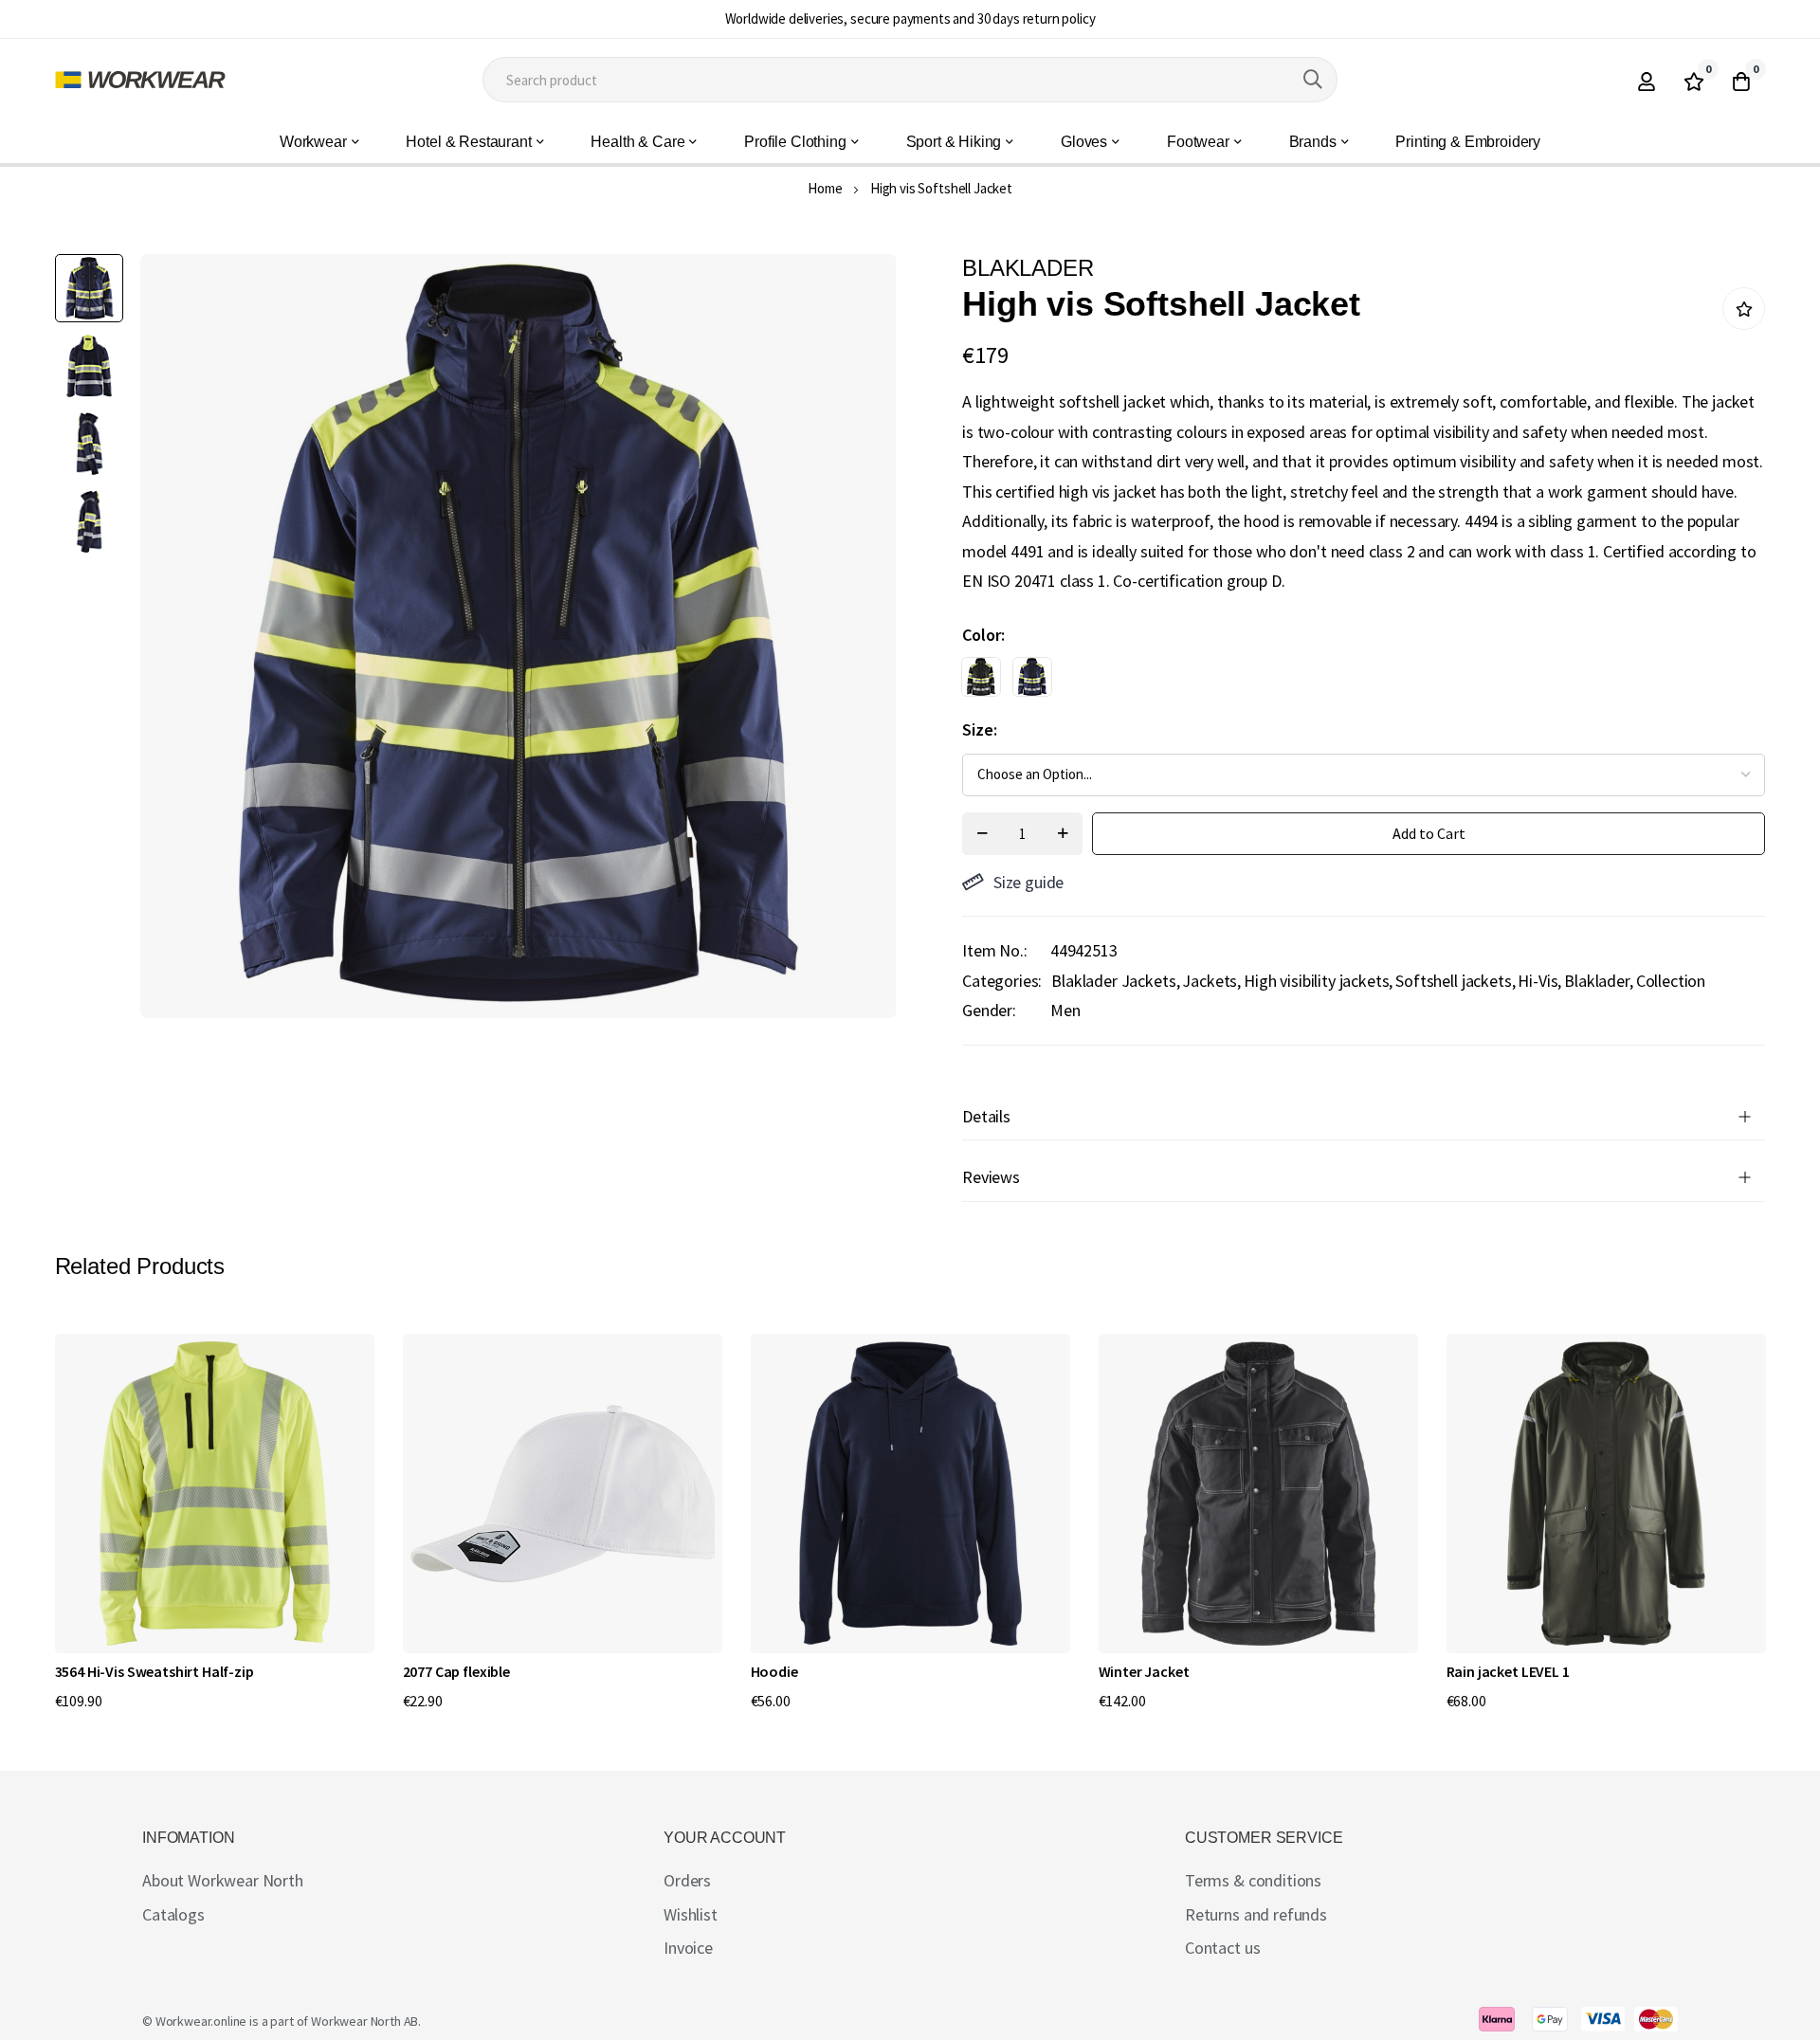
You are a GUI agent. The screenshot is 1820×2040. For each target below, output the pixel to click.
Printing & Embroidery (1468, 142)
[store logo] (140, 80)
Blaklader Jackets (1113, 981)
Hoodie (774, 1671)
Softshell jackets (1453, 981)
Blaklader (1597, 981)
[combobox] (910, 80)
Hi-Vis (1538, 981)
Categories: (1002, 981)
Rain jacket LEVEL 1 (1508, 1671)
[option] (981, 677)
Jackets (1210, 981)
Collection (1671, 981)
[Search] (1313, 80)
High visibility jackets (1316, 981)
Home (825, 188)
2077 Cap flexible (456, 1671)
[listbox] (1347, 682)
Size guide (1028, 882)
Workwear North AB (364, 2021)
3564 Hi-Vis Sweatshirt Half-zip (155, 1671)
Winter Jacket (1144, 1671)
